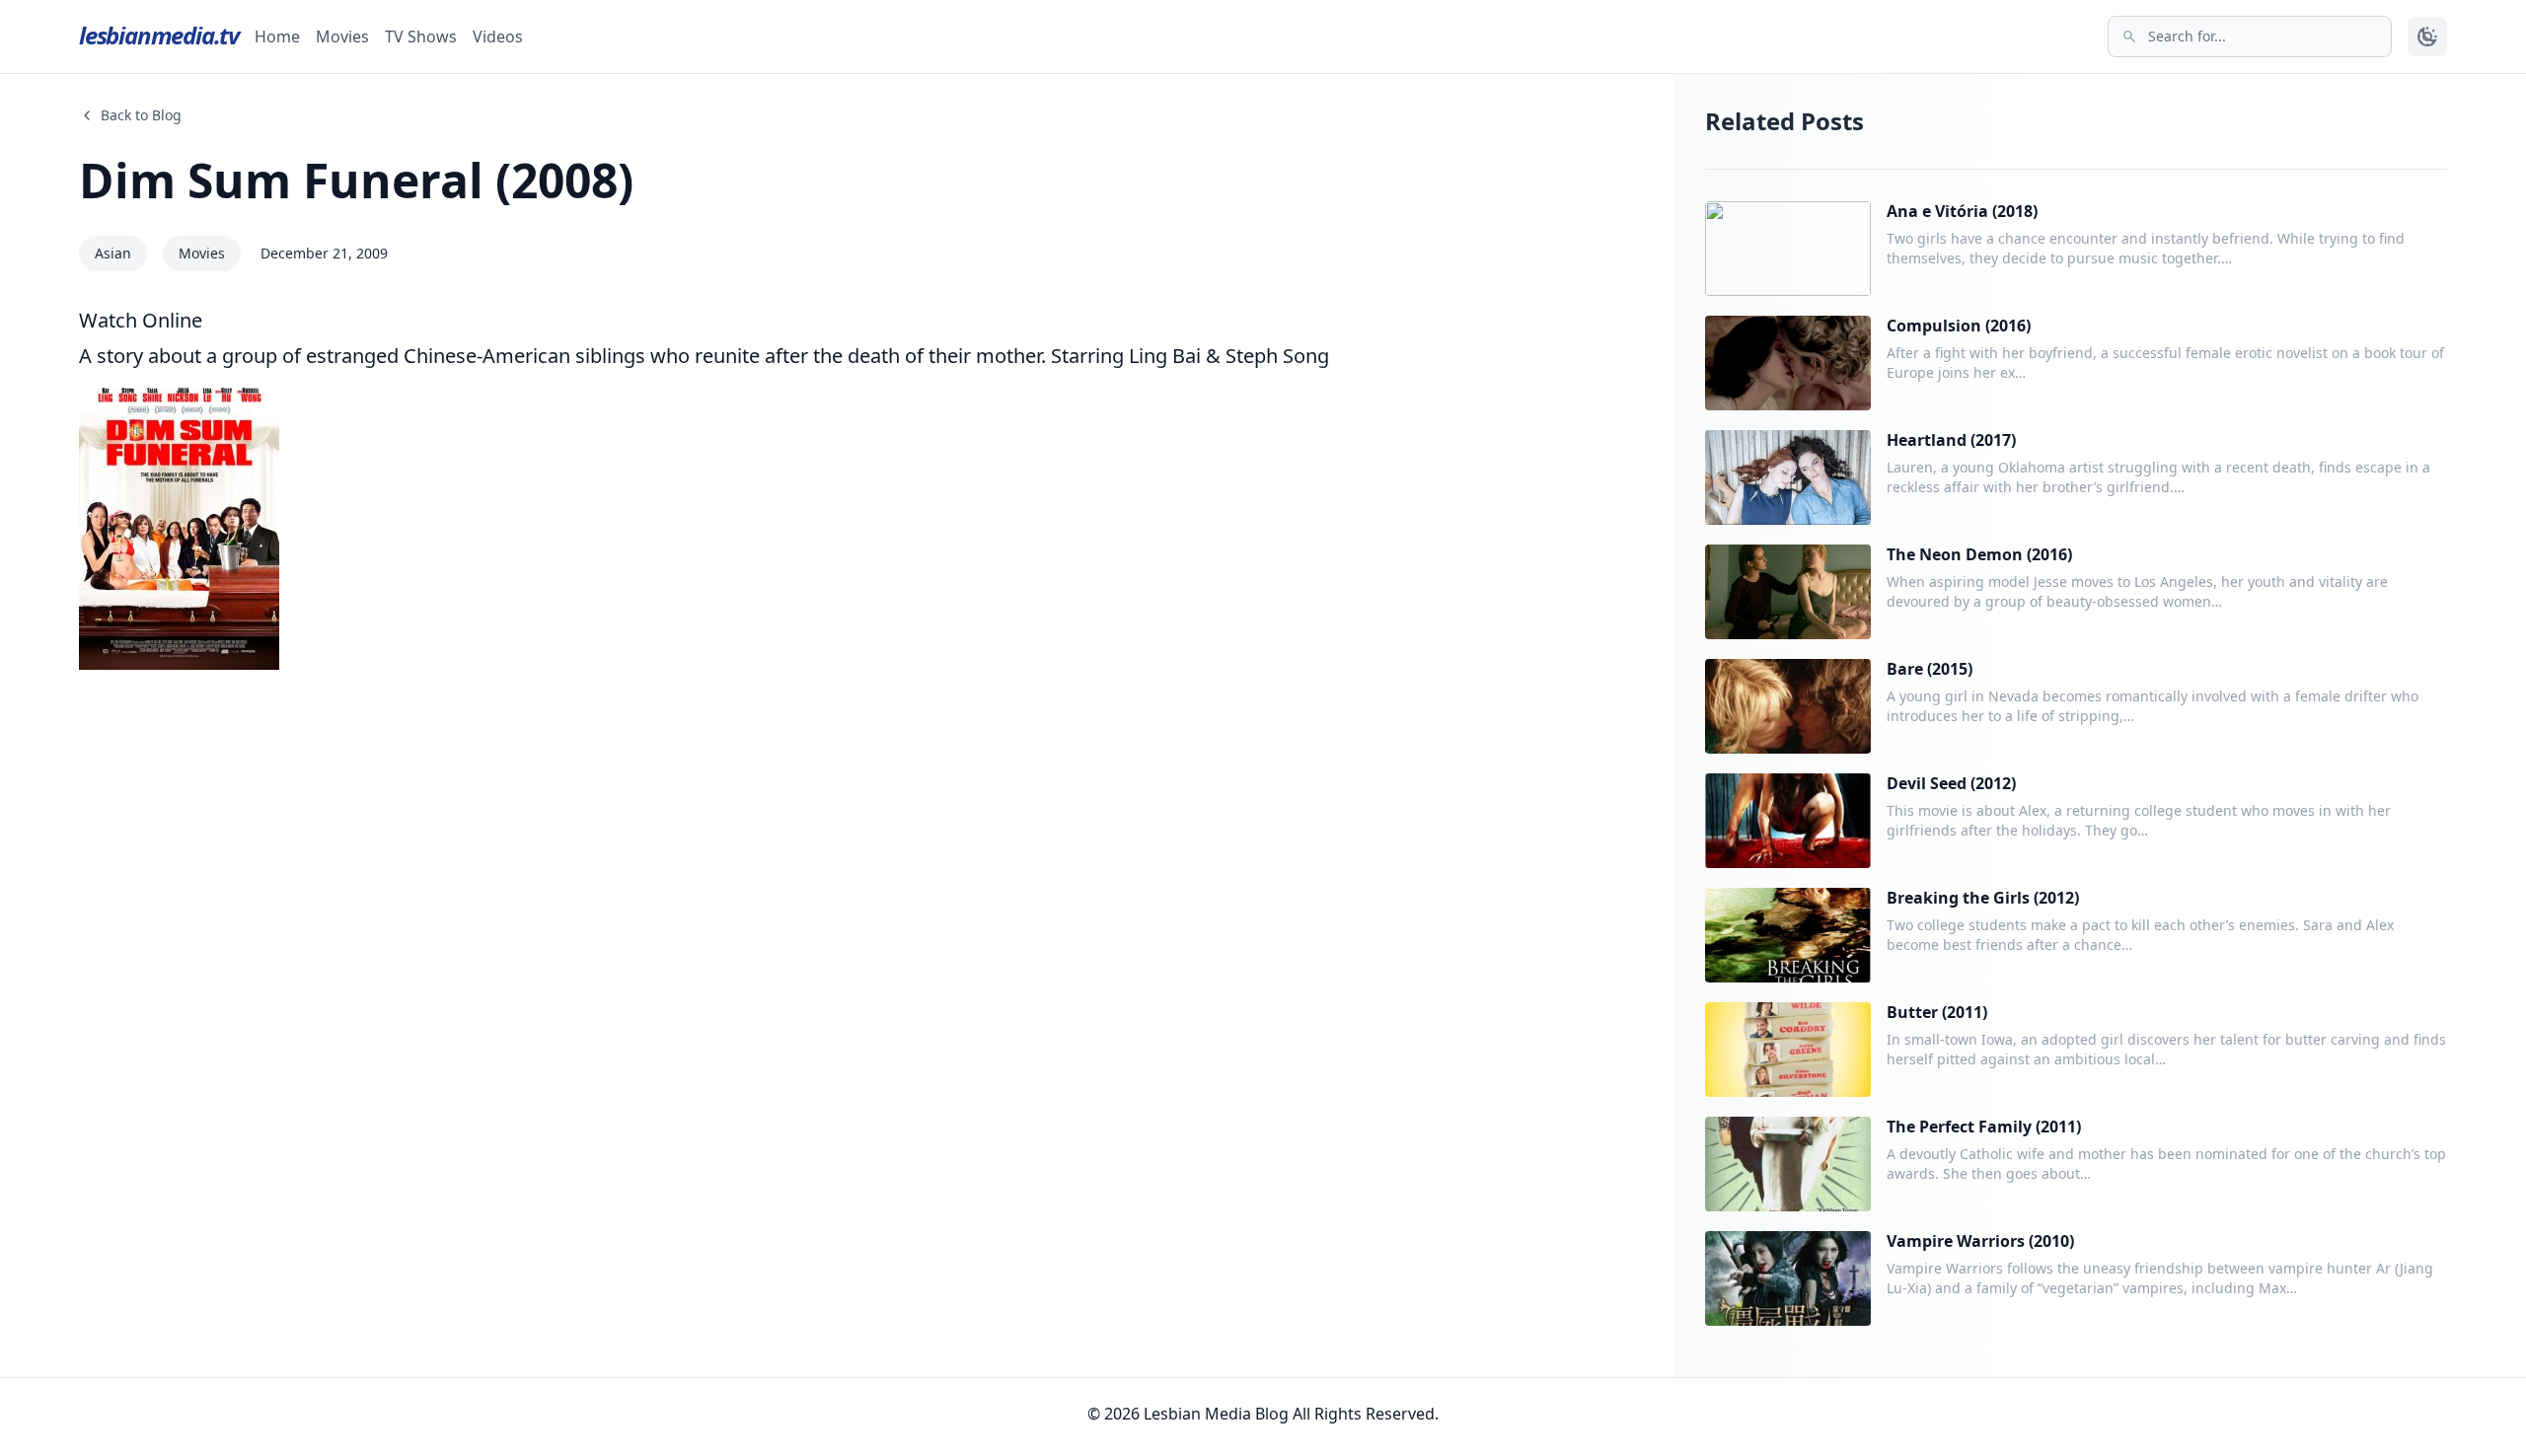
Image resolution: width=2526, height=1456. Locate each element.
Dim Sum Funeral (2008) (356, 180)
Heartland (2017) (1951, 440)
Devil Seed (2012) (1951, 783)
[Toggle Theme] (2427, 36)
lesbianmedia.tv (159, 35)
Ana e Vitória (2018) (1962, 211)
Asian (113, 253)
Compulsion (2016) (1959, 326)
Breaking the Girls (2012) (1983, 898)
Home (277, 36)
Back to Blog (141, 115)
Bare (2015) (1930, 669)
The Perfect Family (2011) (1984, 1127)
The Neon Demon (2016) (1979, 554)
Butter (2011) (1937, 1012)
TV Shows (421, 36)
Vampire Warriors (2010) (1980, 1241)
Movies (342, 36)
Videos (498, 36)
